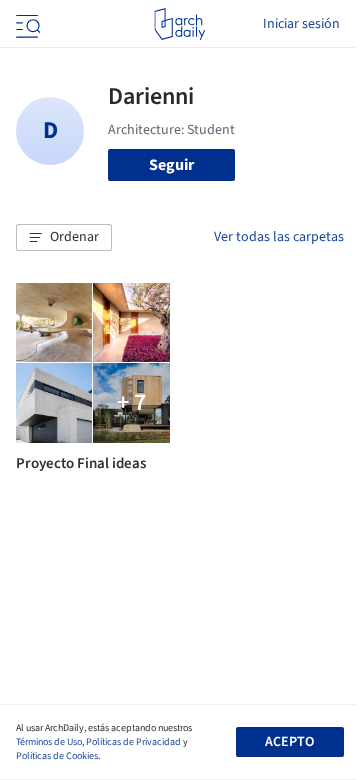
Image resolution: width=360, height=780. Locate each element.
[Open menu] (26, 24)
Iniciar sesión (301, 24)
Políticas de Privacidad (133, 742)
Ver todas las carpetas (279, 237)
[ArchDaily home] (179, 24)
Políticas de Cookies (57, 756)
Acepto (289, 742)
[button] (64, 238)
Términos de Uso (49, 742)
